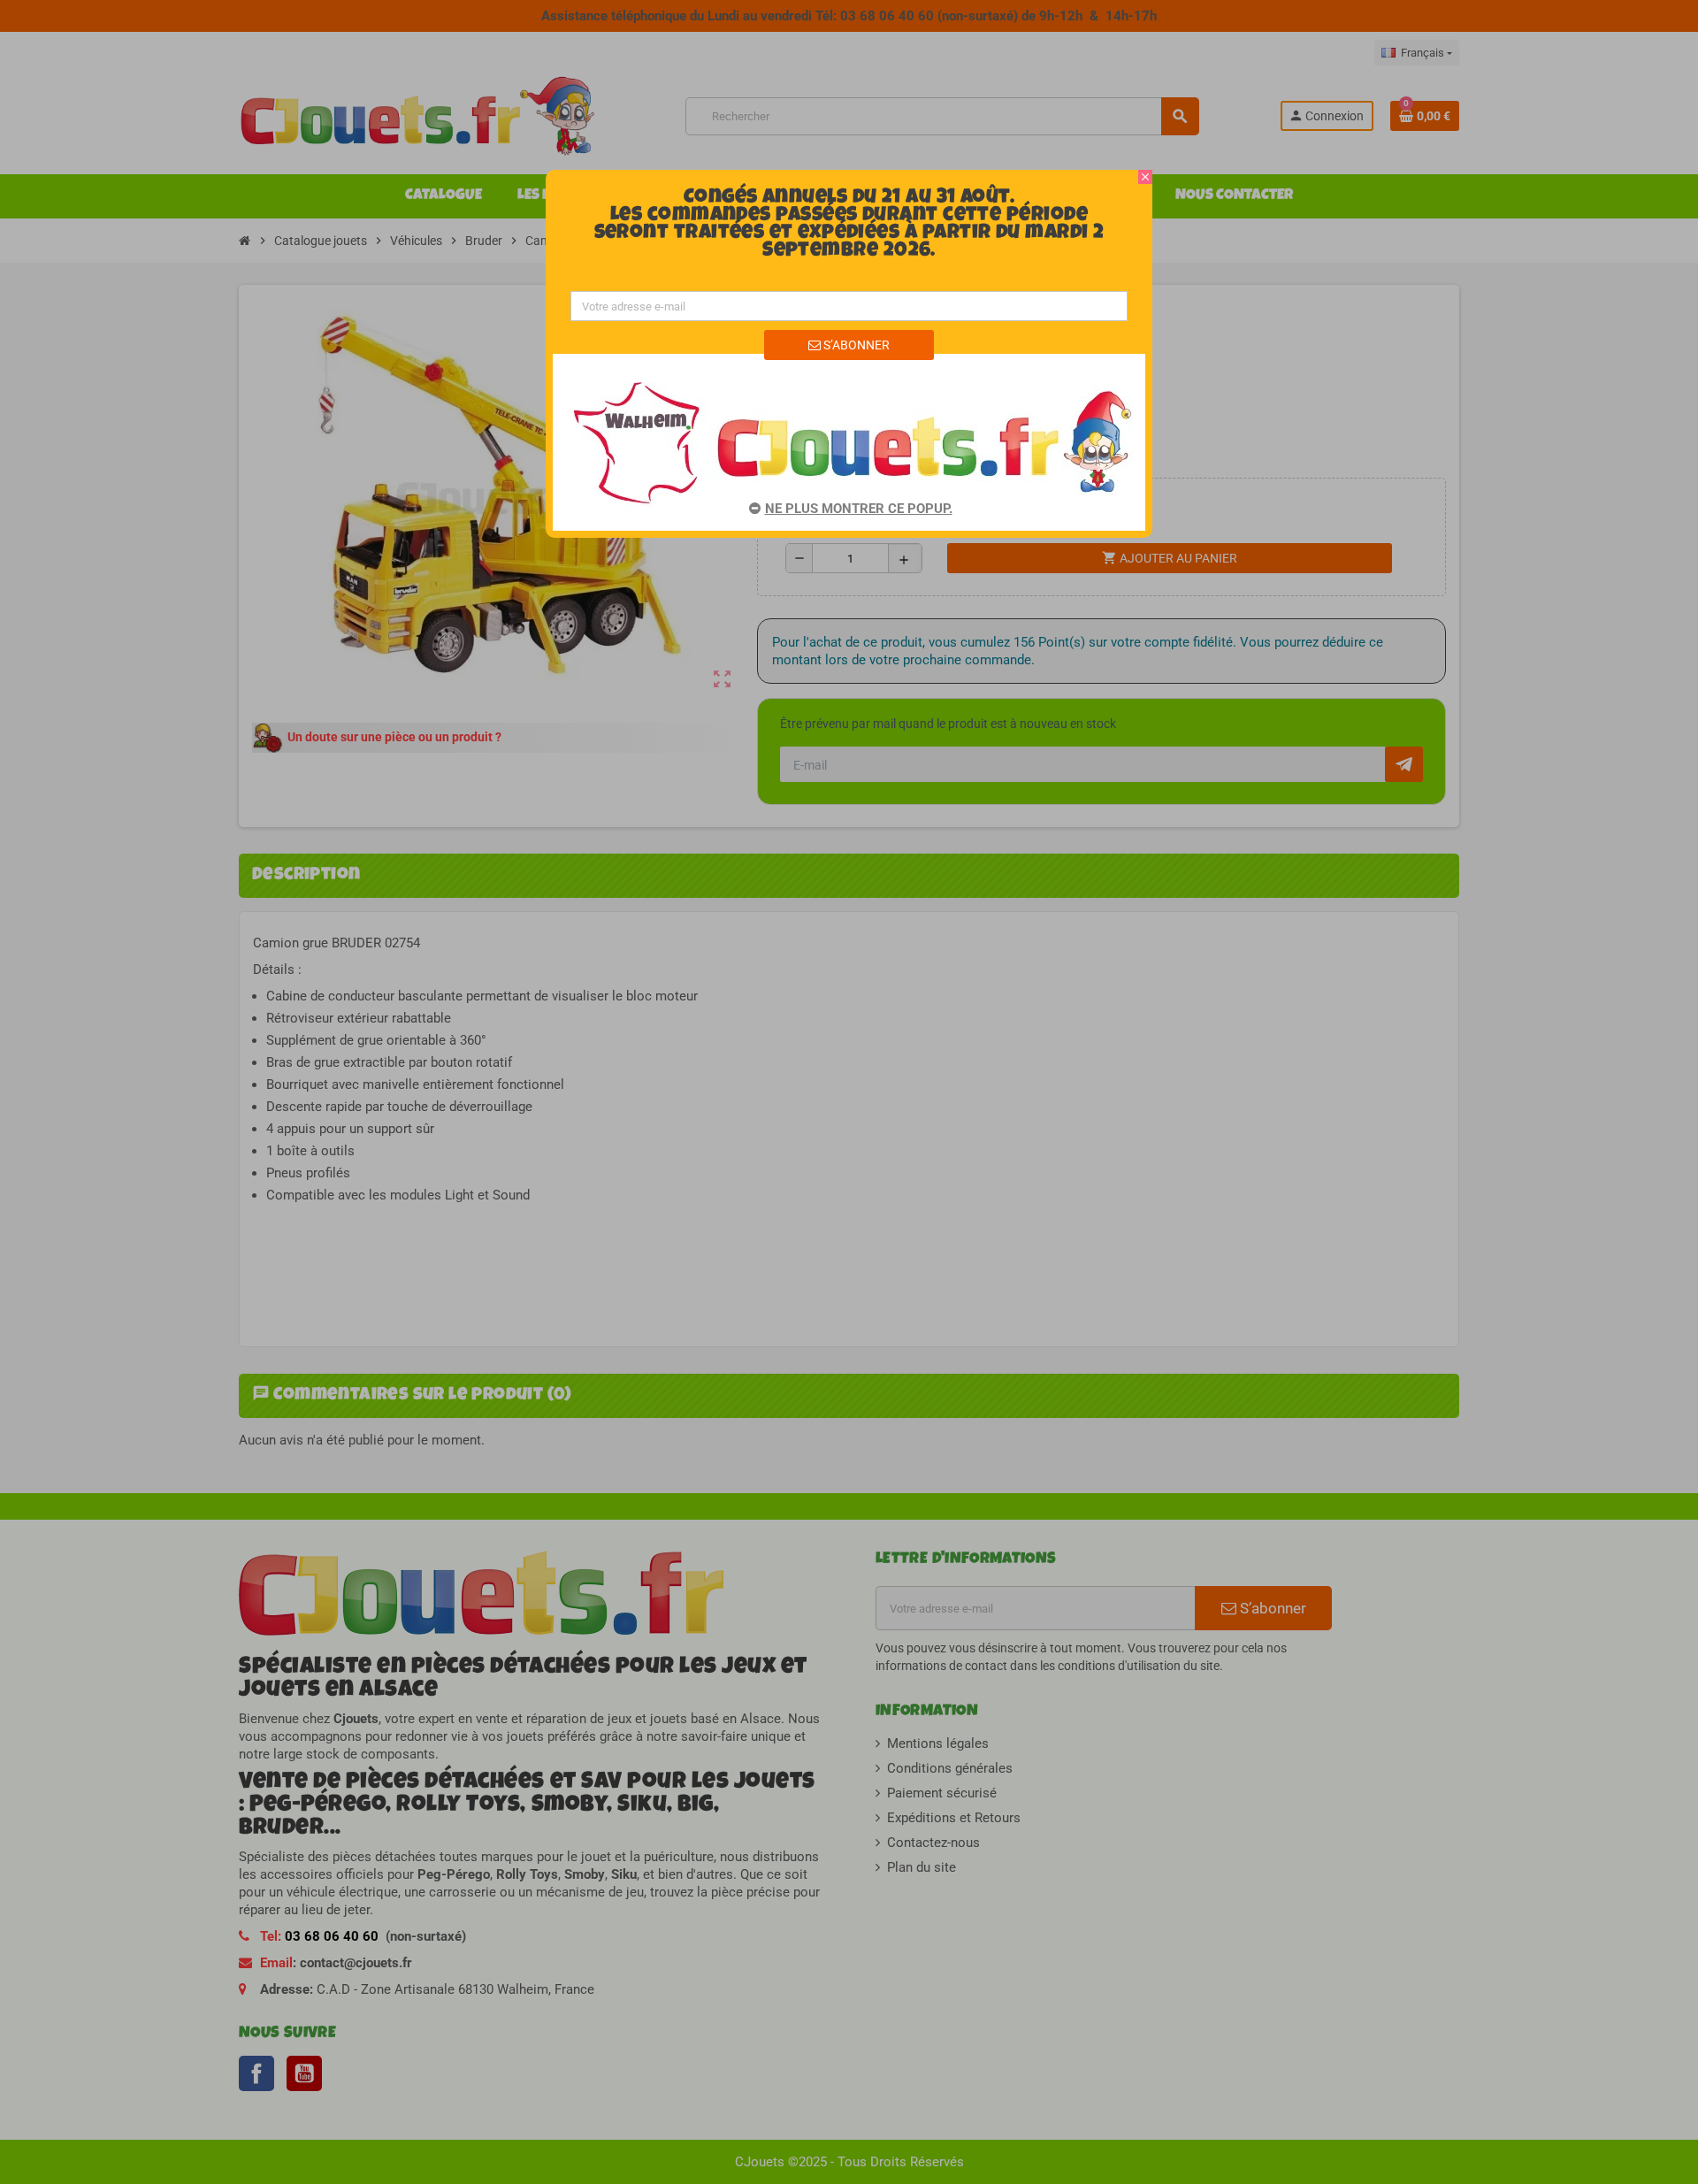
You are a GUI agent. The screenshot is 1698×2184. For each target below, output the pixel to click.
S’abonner (855, 345)
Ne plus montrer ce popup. (859, 509)
